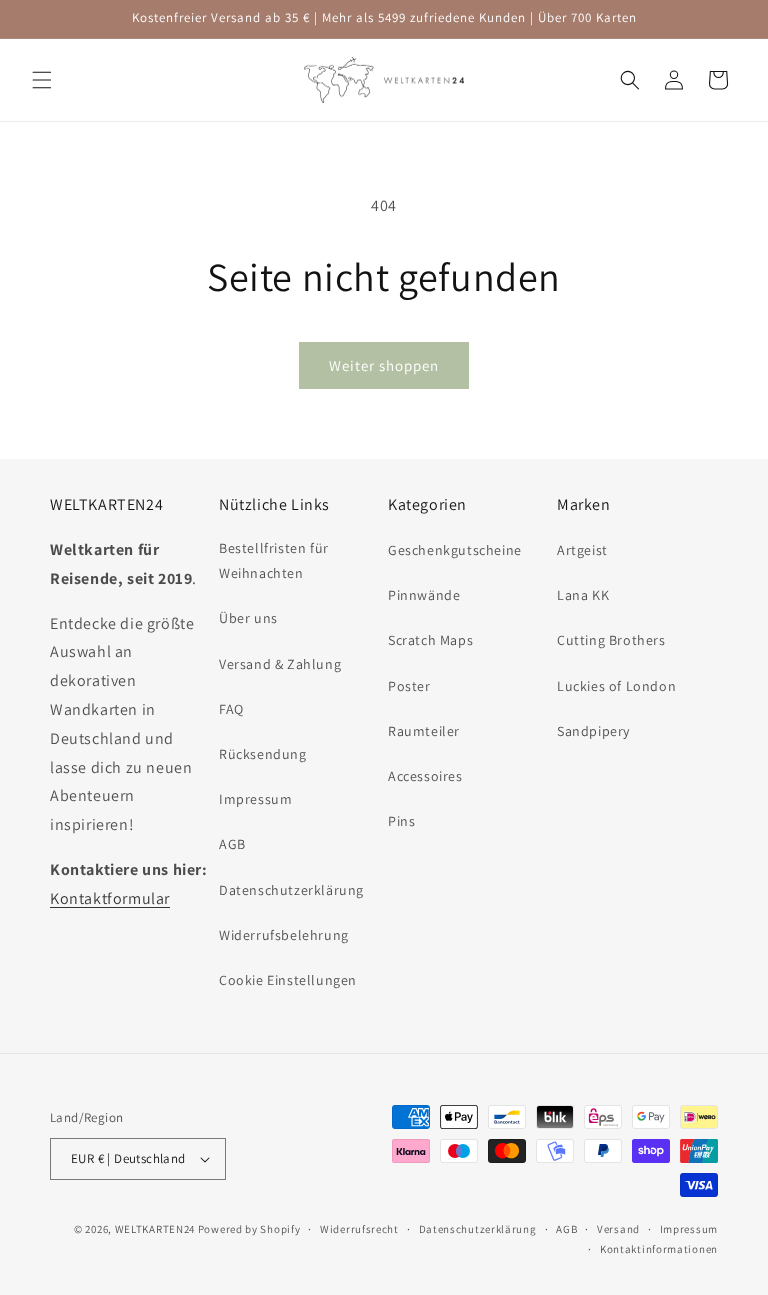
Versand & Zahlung (280, 664)
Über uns (248, 618)
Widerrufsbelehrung (284, 935)
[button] (42, 80)
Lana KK (583, 595)
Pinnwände (424, 595)
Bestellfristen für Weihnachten (274, 560)
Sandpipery (593, 731)
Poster (409, 686)
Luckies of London (616, 686)
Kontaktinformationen (659, 1249)
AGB (232, 844)
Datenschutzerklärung (291, 890)
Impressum (255, 799)
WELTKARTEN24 (155, 1229)
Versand (618, 1229)
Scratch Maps (430, 640)
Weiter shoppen (384, 365)
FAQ (231, 709)
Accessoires (425, 776)
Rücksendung (263, 754)
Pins (401, 821)
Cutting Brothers (611, 640)
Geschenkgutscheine (455, 550)
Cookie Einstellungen (288, 980)
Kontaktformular (110, 898)
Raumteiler (424, 731)
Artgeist (582, 550)
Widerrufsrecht (359, 1229)
